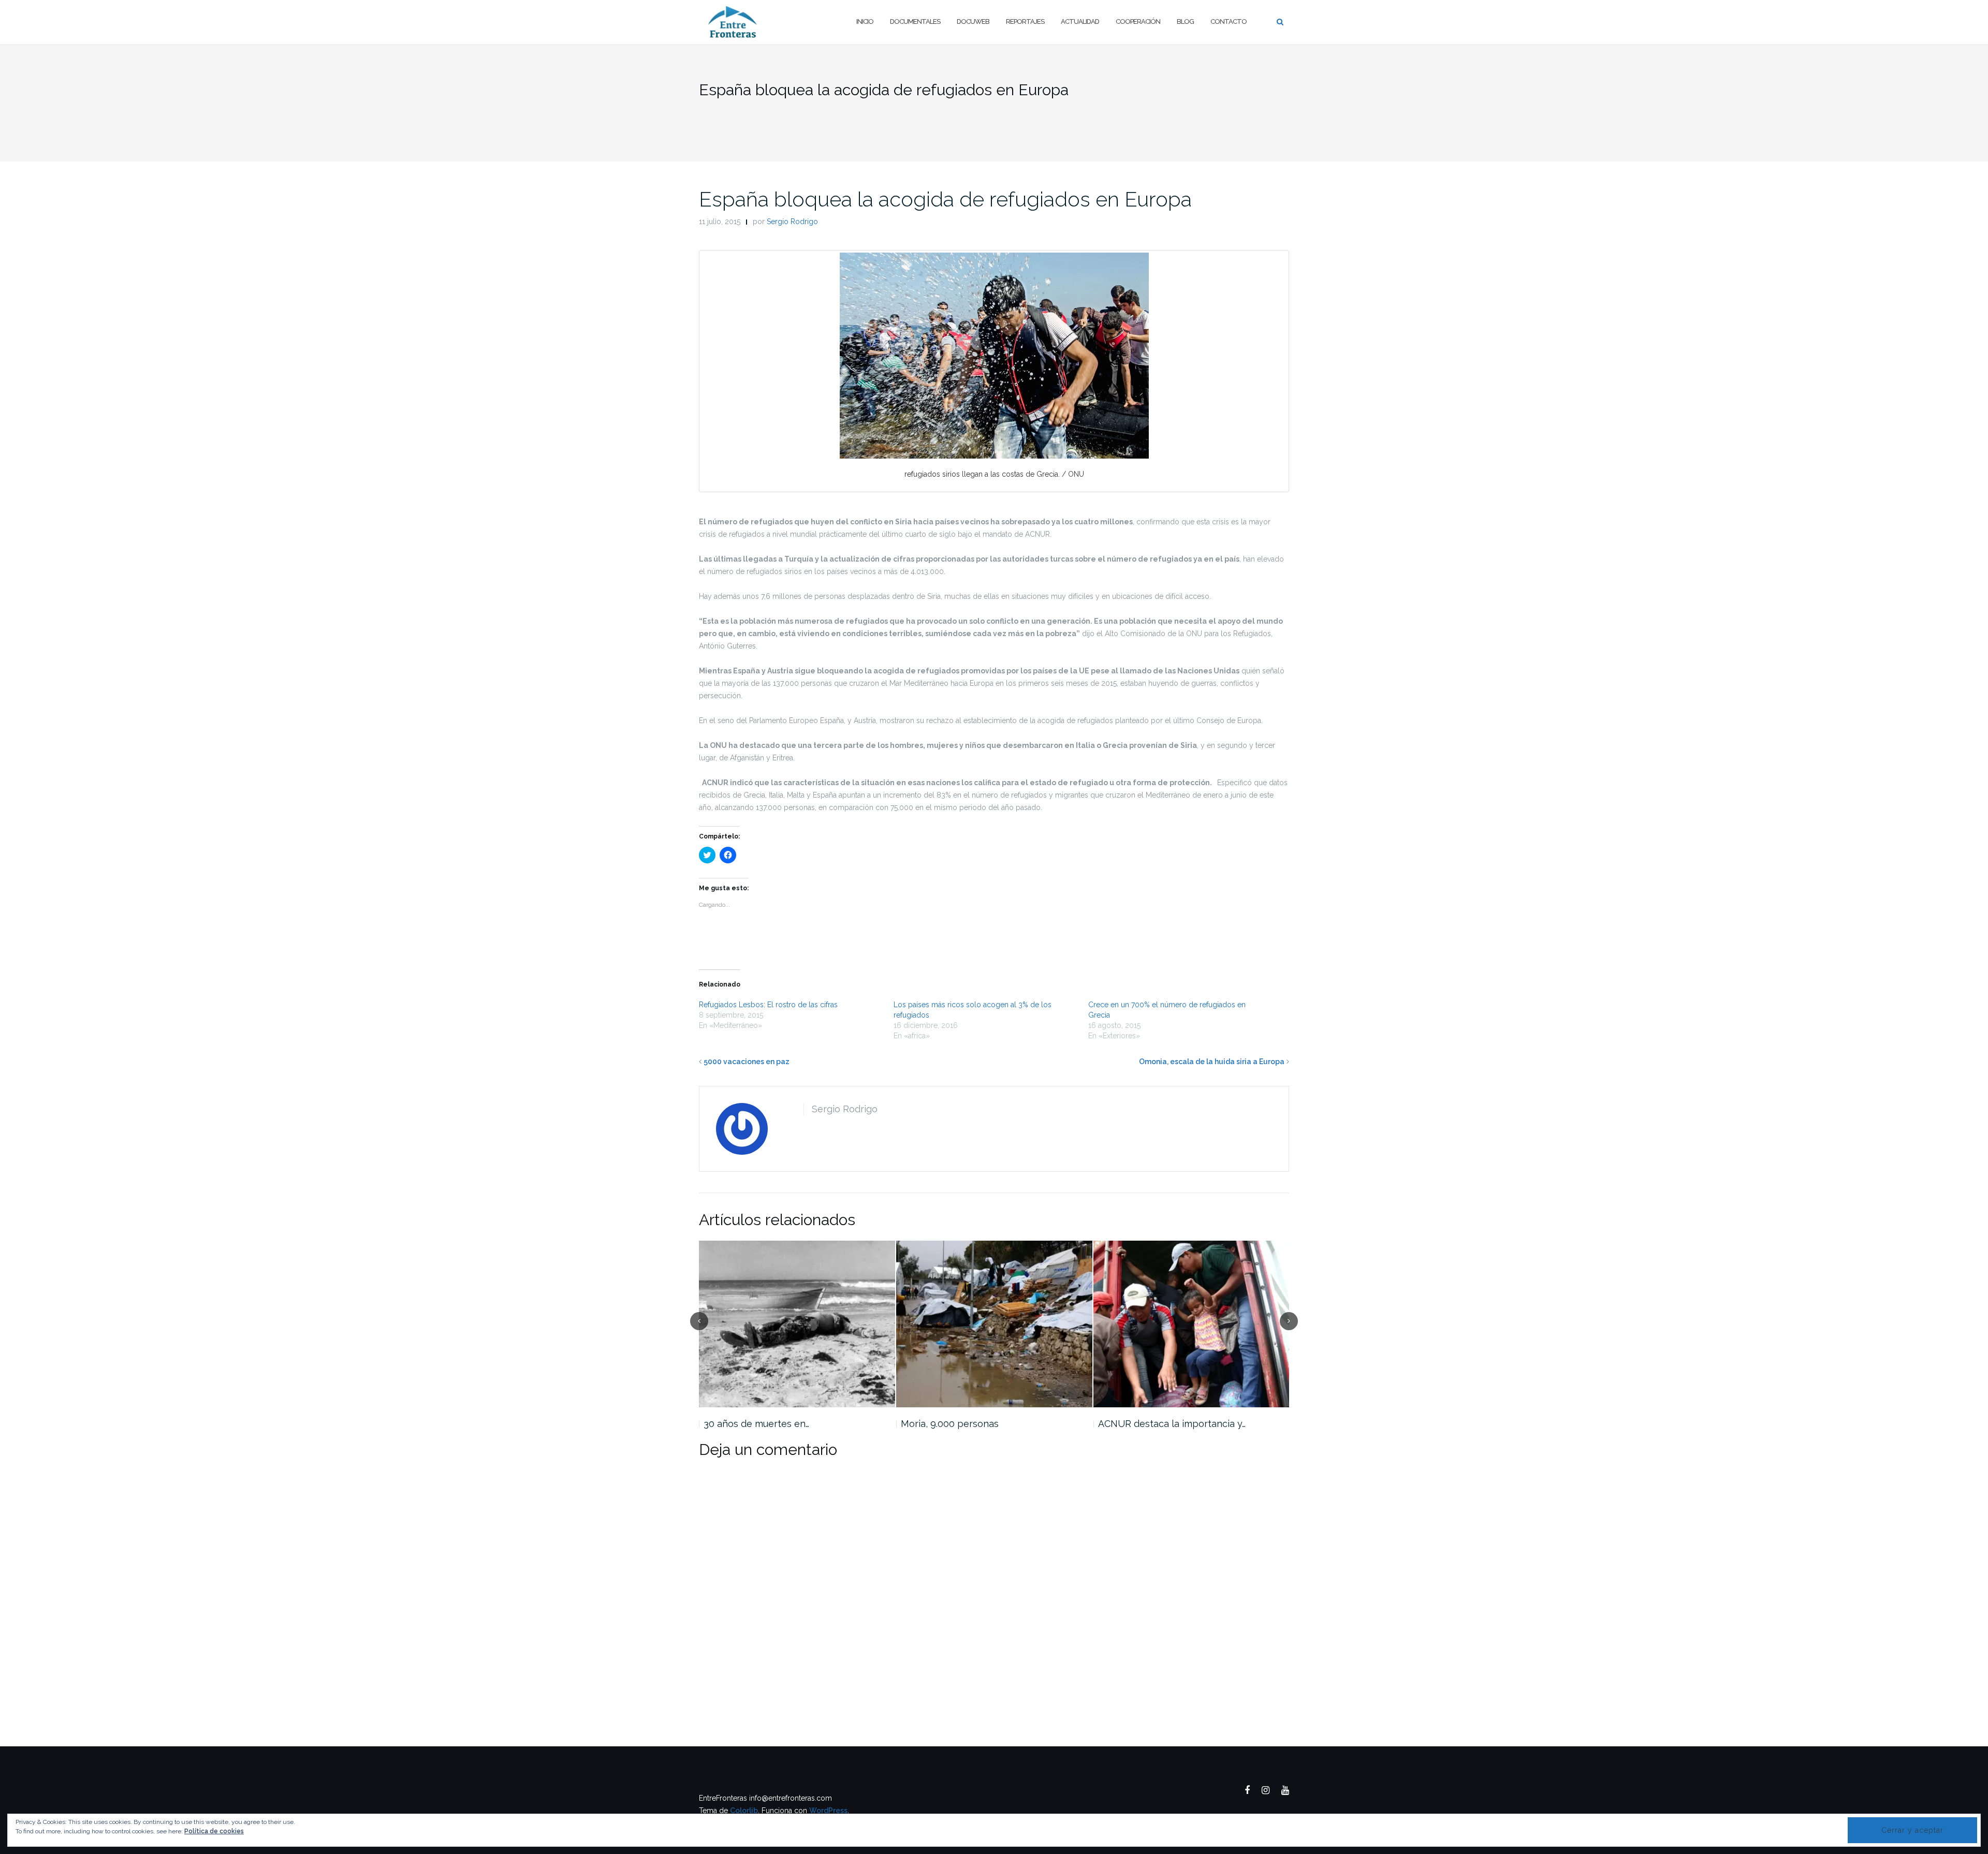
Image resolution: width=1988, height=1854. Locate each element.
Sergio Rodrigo (792, 222)
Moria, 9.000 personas (950, 1424)
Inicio (865, 21)
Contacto (1229, 21)
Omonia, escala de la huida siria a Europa (1212, 1062)
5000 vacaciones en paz (747, 1062)
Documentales (915, 21)
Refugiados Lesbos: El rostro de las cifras (768, 1005)
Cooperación (1138, 21)
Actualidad (1080, 21)
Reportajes (1025, 21)
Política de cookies (214, 1831)
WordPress (828, 1811)
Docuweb (973, 21)
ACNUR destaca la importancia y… (1172, 1424)
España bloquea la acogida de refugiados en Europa (945, 199)
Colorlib (744, 1811)
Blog (1185, 21)
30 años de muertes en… (756, 1424)
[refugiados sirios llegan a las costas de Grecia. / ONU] (994, 356)
